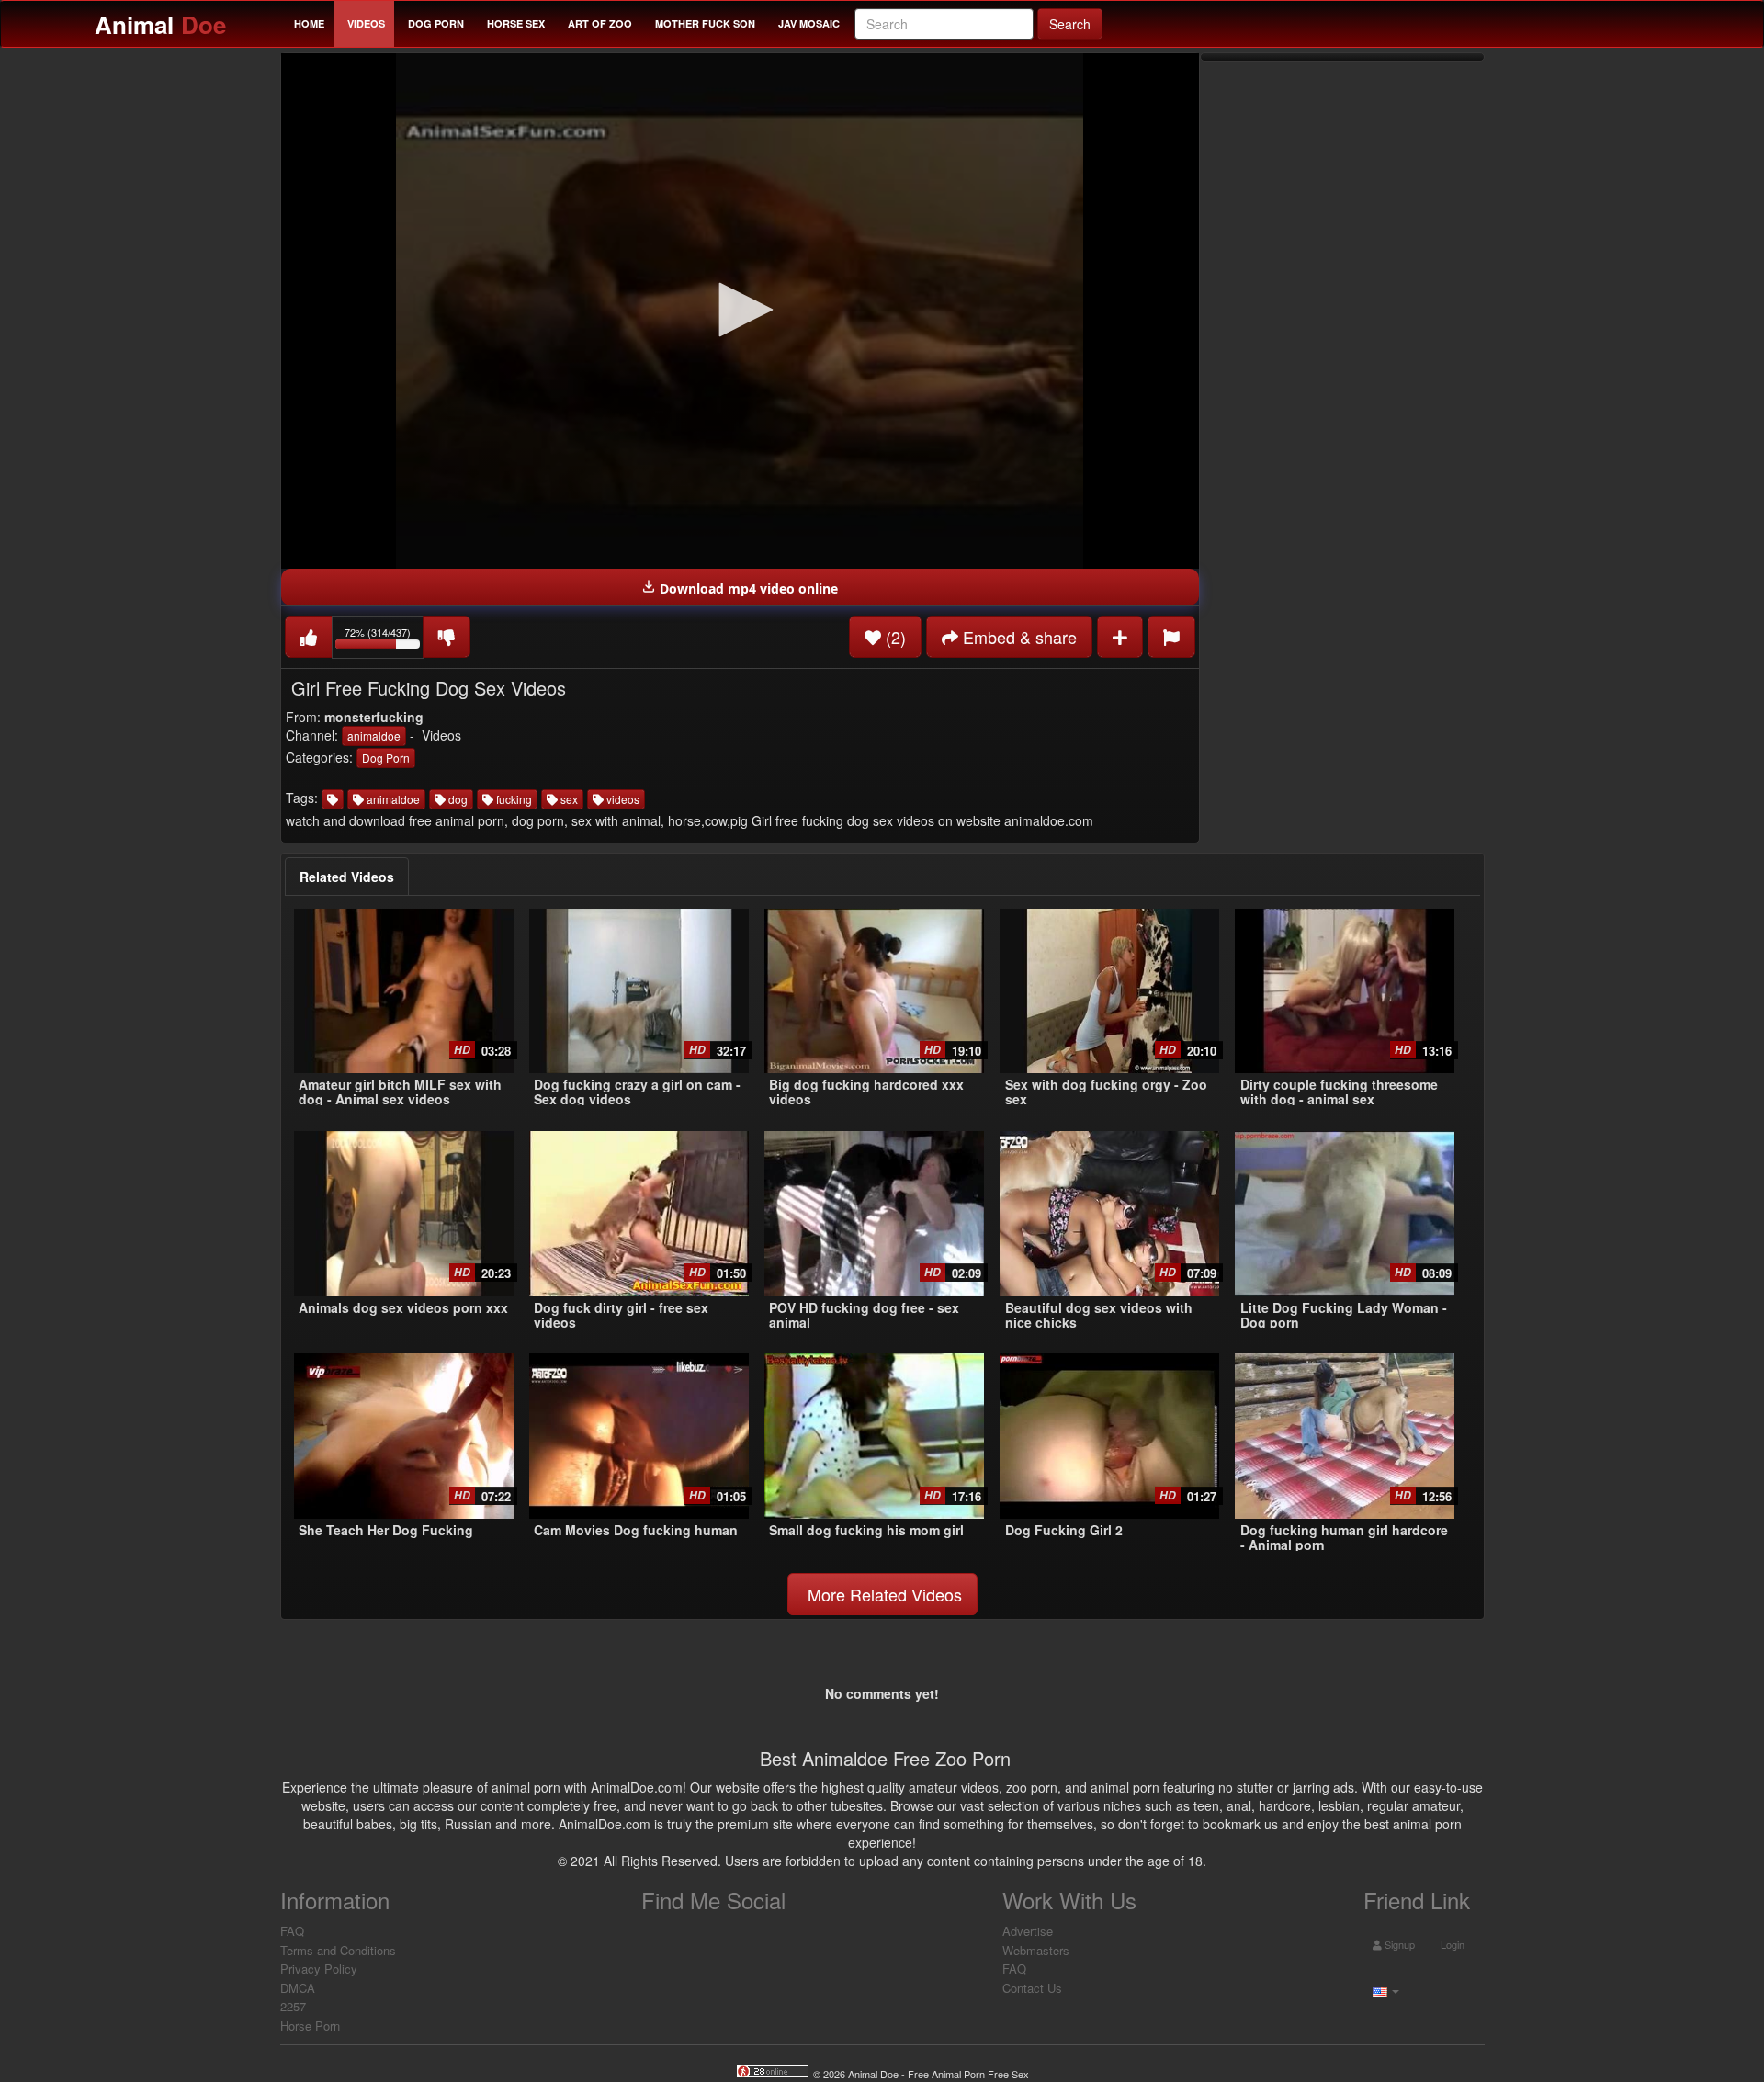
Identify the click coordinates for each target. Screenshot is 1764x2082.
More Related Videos (882, 1594)
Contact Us (1032, 1988)
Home (309, 23)
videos (622, 799)
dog (457, 799)
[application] (740, 311)
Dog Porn (436, 23)
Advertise (1028, 1931)
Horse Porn (310, 2025)
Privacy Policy (319, 1969)
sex (568, 799)
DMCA (298, 1988)
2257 (293, 2006)
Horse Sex (516, 23)
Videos (366, 23)
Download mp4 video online (747, 588)
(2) (893, 637)
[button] (740, 310)
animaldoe (374, 735)
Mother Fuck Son (705, 23)
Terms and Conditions (338, 1950)
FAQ (292, 1931)
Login (1451, 1944)
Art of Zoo (600, 23)
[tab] (347, 877)
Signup (1398, 1944)
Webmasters (1036, 1950)
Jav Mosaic (809, 23)
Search (1070, 24)
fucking (513, 799)
